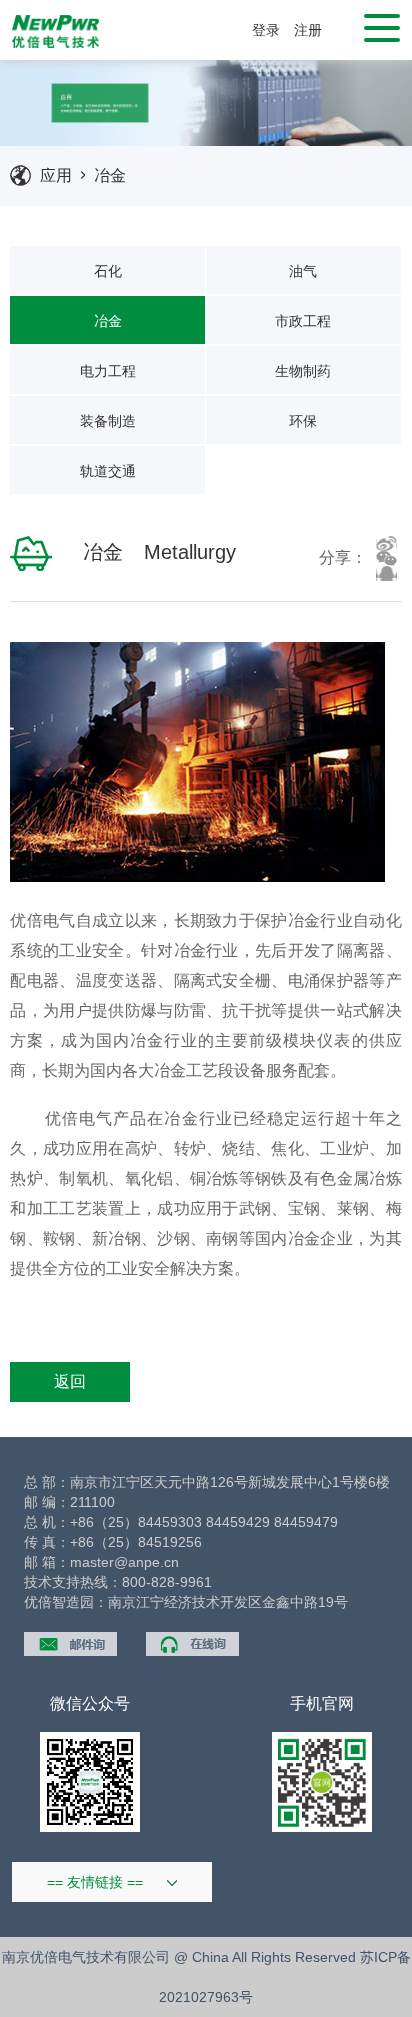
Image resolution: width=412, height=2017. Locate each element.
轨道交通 (108, 471)
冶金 (110, 175)
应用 (56, 175)
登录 (266, 30)
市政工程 (303, 321)
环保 (303, 421)
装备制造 (108, 421)
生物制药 (303, 371)
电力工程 (108, 371)
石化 (108, 271)
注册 (308, 30)
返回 (70, 1381)
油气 (303, 271)
